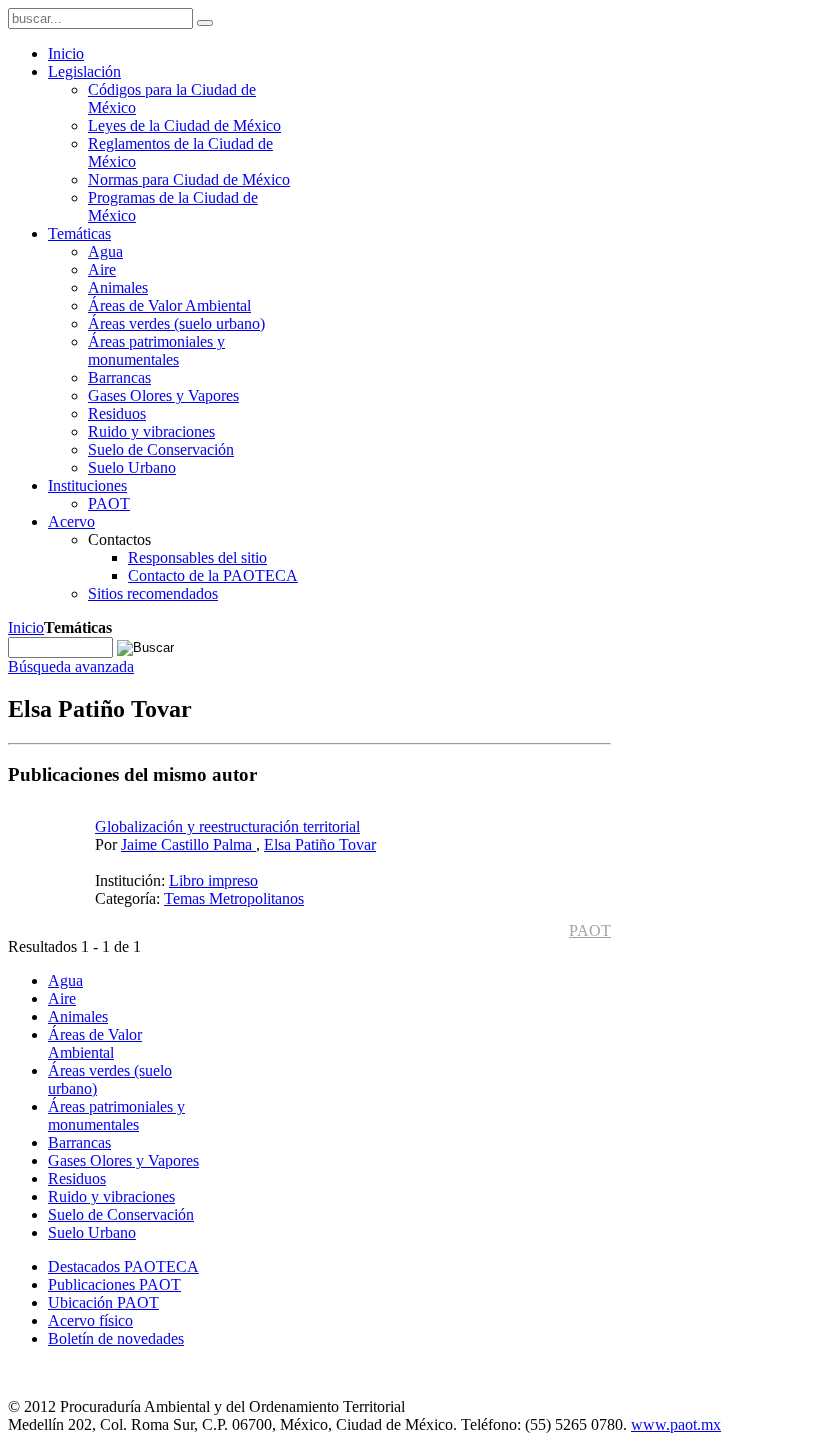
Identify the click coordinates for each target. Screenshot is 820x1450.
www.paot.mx (676, 1424)
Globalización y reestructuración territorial (227, 826)
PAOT (590, 930)
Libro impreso (213, 880)
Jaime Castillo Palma (188, 844)
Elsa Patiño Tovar (320, 844)
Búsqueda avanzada (71, 666)
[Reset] (205, 23)
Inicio (26, 627)
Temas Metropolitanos (234, 898)
